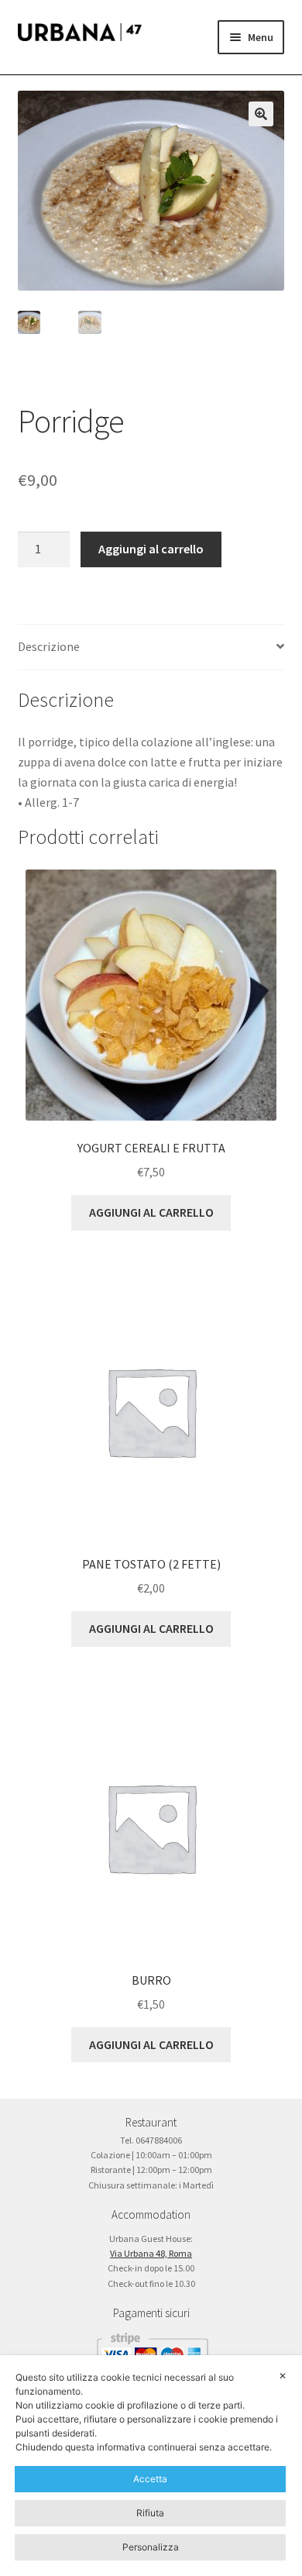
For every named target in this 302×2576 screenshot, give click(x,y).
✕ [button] (283, 2376)
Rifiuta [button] (150, 2513)
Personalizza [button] (151, 2547)
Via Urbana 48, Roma (151, 2253)
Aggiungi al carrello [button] (151, 1212)
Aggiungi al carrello (151, 549)
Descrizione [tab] (49, 646)
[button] (261, 114)
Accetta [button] (150, 2479)
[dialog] (151, 2466)
